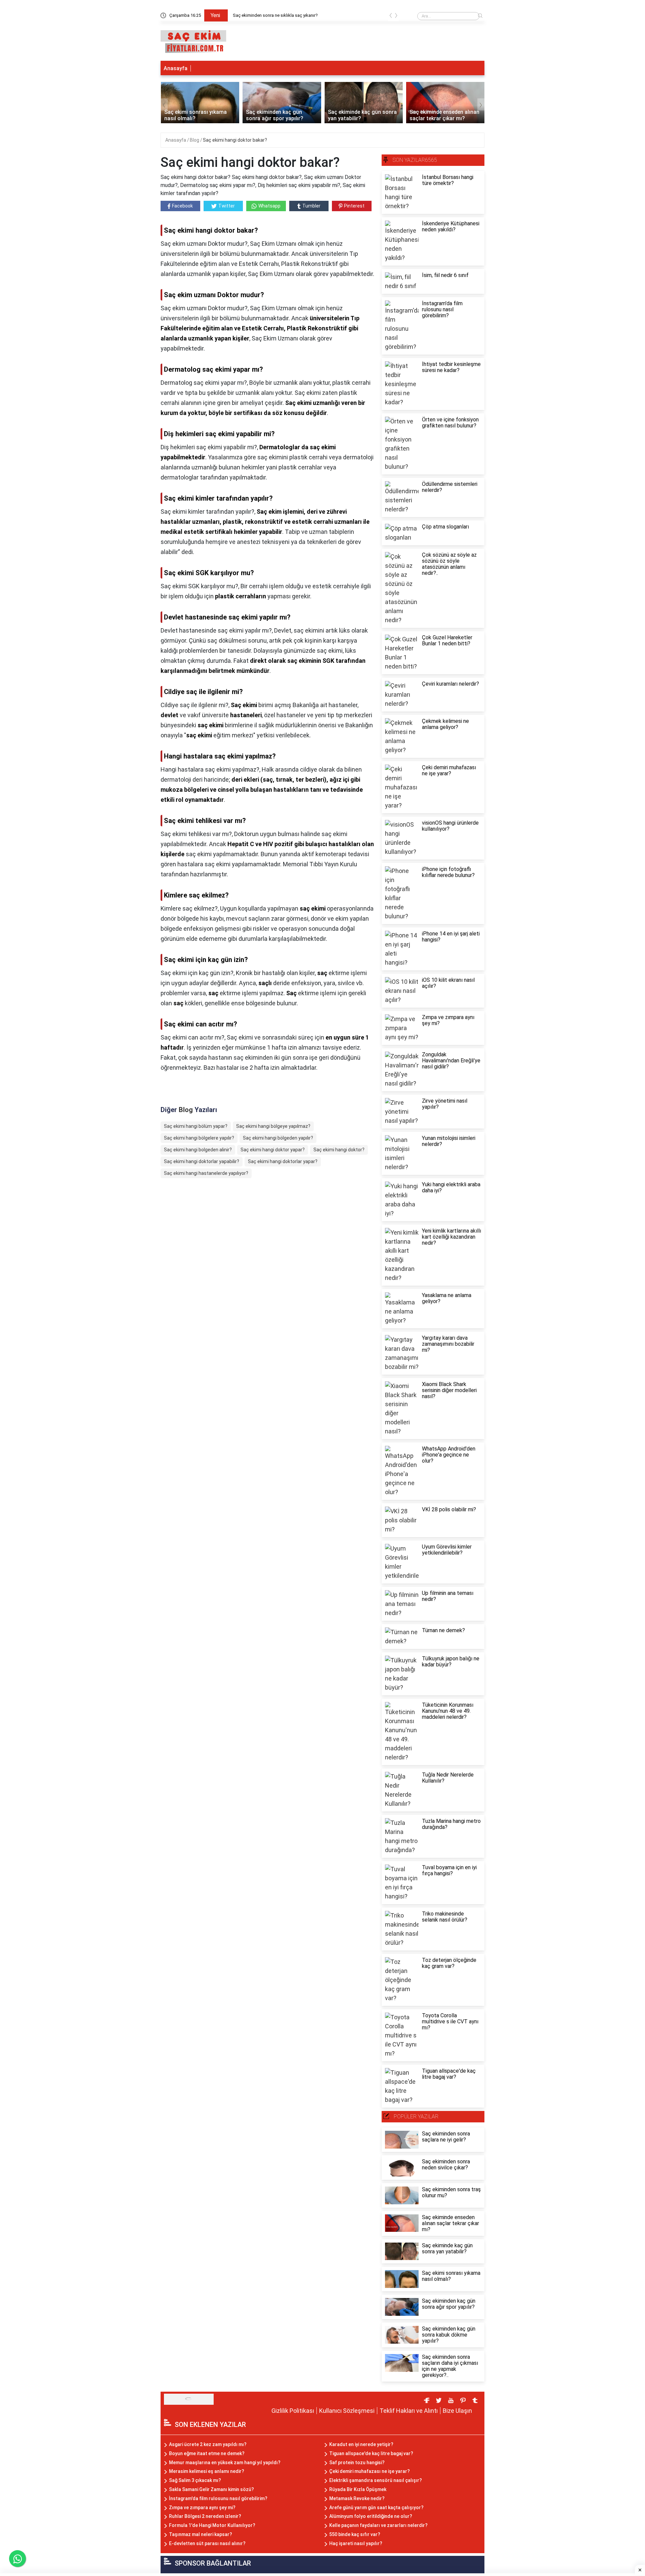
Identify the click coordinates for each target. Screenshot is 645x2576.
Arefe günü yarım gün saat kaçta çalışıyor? (376, 2508)
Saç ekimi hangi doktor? (339, 1150)
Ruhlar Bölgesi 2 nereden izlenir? (205, 2516)
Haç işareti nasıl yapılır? (356, 2543)
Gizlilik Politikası (293, 2411)
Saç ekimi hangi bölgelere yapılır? (199, 1138)
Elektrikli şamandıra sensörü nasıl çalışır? (376, 2480)
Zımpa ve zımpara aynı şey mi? (202, 2508)
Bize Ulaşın (457, 2411)
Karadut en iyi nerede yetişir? (361, 2444)
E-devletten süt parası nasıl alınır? (207, 2543)
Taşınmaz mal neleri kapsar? (201, 2534)
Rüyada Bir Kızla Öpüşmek (358, 2489)
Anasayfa (176, 68)
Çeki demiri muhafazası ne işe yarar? (370, 2471)
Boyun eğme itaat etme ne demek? (207, 2453)
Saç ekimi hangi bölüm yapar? (196, 1126)
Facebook (182, 206)
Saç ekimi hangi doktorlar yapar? (283, 1161)
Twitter (227, 206)
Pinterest (354, 206)
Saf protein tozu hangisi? (357, 2463)
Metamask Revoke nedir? (357, 2498)
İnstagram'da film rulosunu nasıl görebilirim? (218, 2498)
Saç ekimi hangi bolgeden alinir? (198, 1150)
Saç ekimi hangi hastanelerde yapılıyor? (206, 1173)
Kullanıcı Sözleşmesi (347, 2411)
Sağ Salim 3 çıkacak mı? (195, 2480)
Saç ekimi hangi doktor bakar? (235, 140)
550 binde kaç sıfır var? (355, 2534)
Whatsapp (269, 206)
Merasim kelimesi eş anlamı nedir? (207, 2471)
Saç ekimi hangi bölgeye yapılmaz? (273, 1126)
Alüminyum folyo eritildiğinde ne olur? (371, 2516)
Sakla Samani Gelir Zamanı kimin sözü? (211, 2489)
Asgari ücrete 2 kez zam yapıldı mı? (208, 2444)
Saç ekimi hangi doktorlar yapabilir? (202, 1161)
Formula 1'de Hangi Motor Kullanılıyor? (212, 2525)
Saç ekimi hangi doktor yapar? (273, 1150)
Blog (195, 140)
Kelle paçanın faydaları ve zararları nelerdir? (378, 2525)
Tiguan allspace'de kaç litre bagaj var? (371, 2453)
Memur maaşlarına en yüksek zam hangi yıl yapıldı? (225, 2463)
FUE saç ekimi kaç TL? (255, 15)
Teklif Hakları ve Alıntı (409, 2411)
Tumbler (311, 206)
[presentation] (391, 17)
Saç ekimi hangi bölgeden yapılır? (278, 1138)
